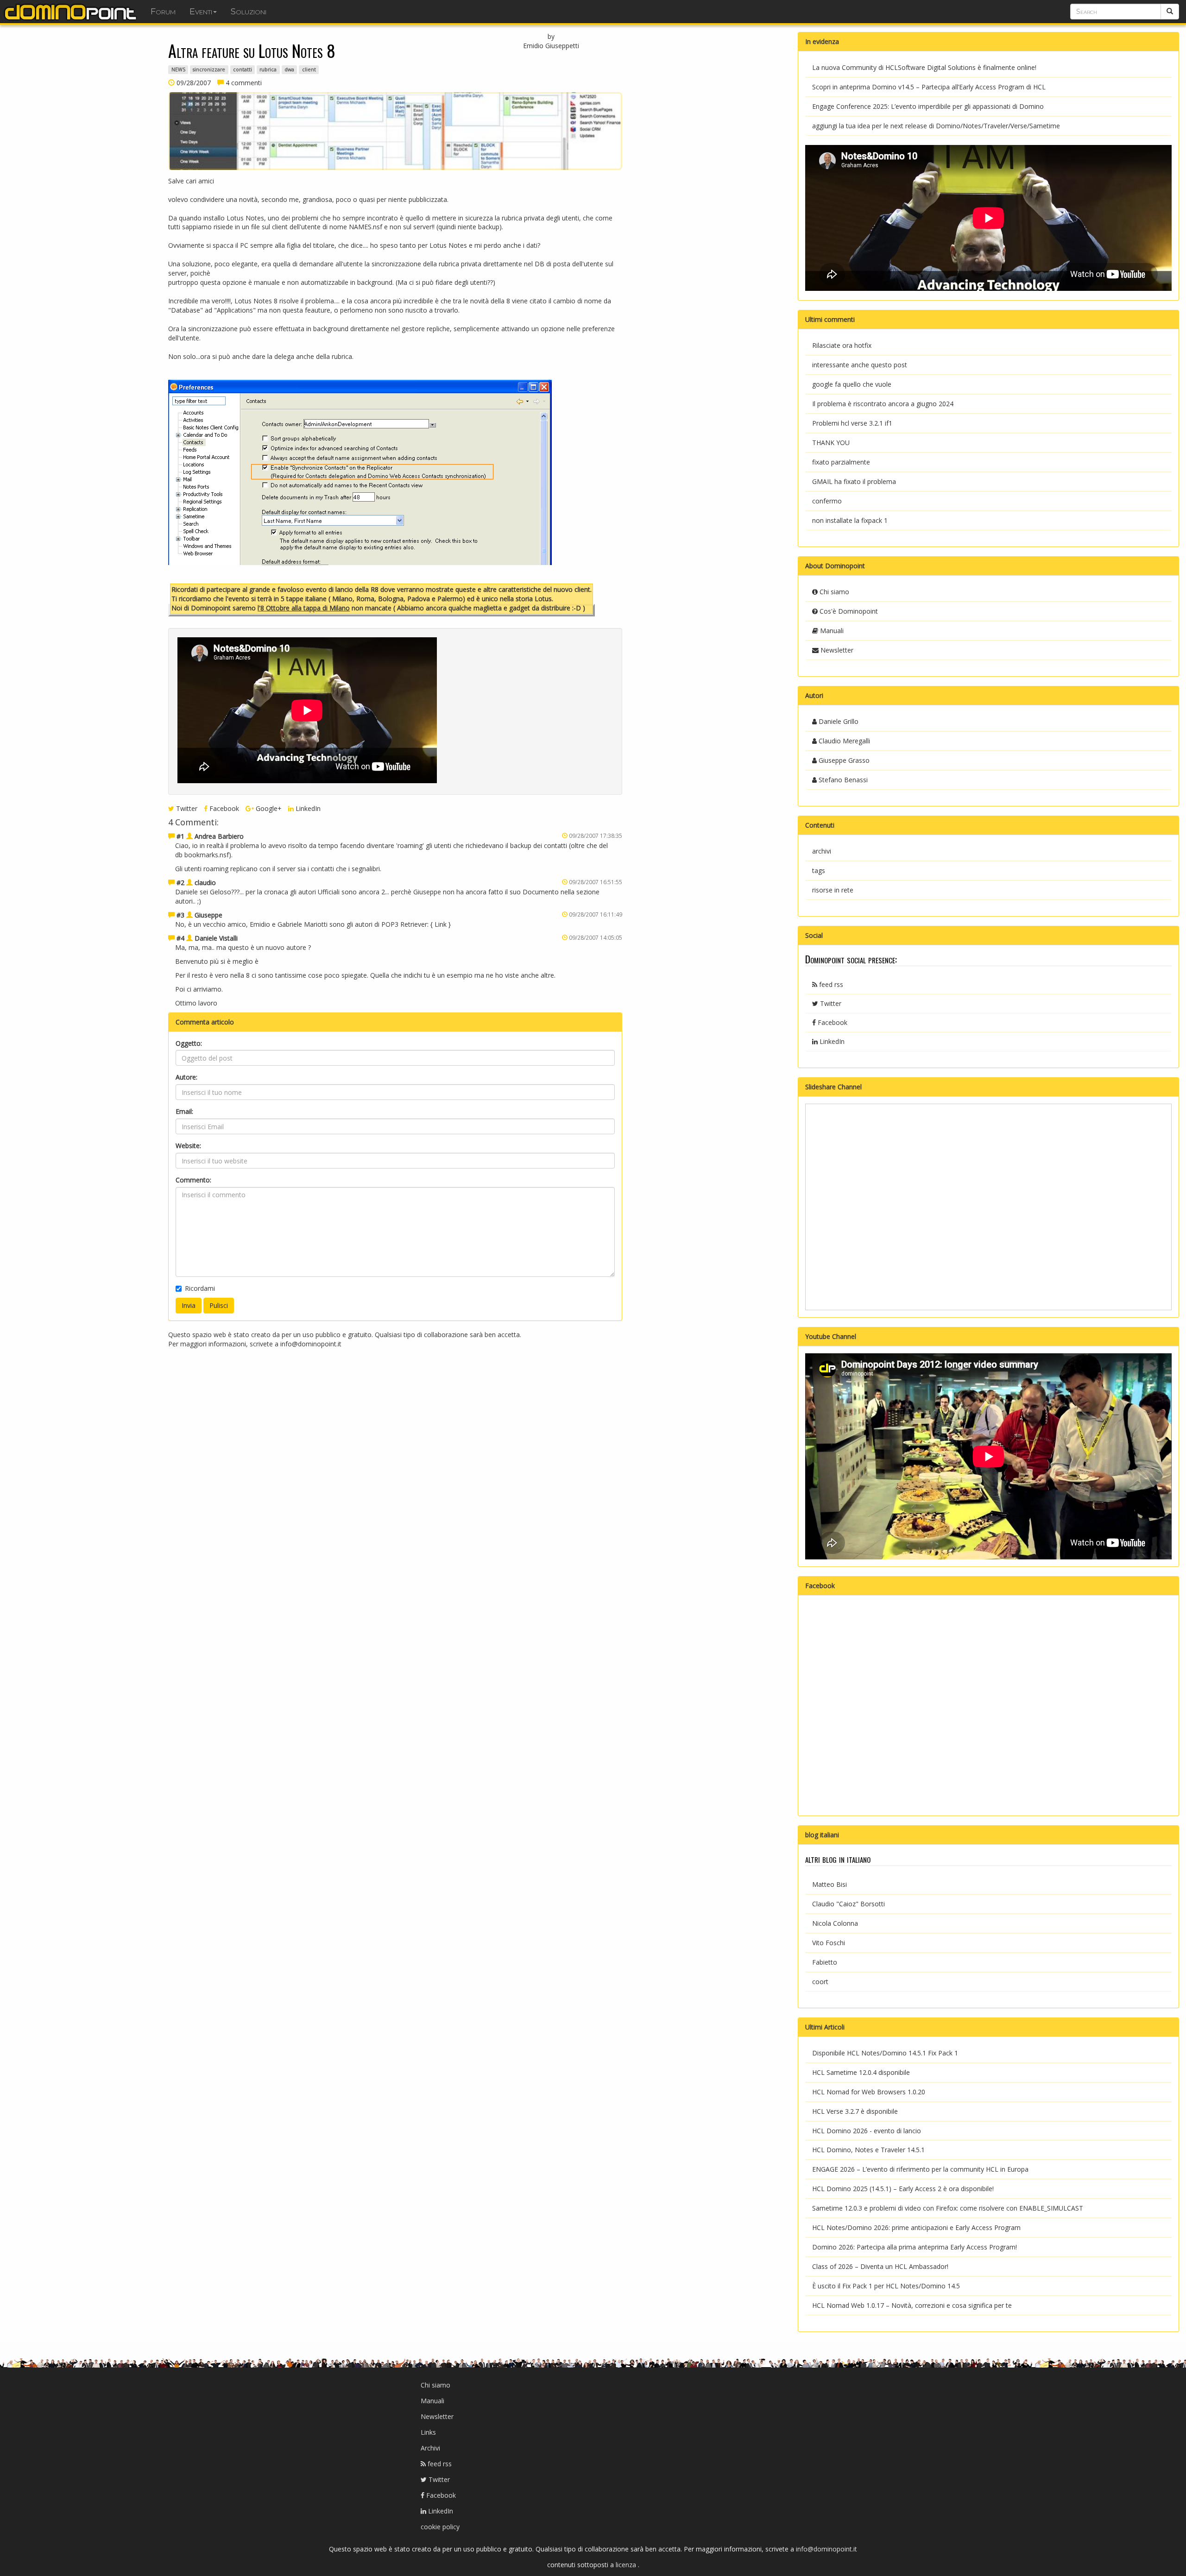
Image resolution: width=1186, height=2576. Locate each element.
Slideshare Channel (833, 1087)
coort (820, 1982)
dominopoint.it (72, 12)
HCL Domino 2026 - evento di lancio (867, 2131)
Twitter (186, 808)
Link (441, 924)
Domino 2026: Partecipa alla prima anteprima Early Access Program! (915, 2247)
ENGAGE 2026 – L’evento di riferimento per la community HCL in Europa (920, 2169)
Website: (188, 1146)
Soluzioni (249, 12)
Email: (184, 1111)
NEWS (178, 69)
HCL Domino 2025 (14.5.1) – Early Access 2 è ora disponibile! (903, 2189)
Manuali (831, 631)
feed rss (830, 984)
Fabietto (825, 1962)
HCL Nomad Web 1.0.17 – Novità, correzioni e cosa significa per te (912, 2305)
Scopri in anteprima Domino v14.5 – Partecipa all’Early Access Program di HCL (929, 87)
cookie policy (440, 2527)
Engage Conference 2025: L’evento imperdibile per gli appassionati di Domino (928, 106)
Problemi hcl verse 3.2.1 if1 (852, 423)
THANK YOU (831, 443)
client (309, 69)
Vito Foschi (829, 1943)
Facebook (223, 808)
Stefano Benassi (842, 780)
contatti (243, 69)
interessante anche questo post (860, 365)
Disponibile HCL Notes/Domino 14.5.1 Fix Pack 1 (885, 2053)
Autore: (186, 1077)
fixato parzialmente (841, 462)
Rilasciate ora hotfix (842, 345)
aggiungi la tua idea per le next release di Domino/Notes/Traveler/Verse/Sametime (936, 126)
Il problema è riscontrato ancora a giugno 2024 (883, 404)
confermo (827, 501)
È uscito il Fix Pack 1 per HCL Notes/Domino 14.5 (886, 2286)
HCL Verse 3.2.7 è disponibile (855, 2111)
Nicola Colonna (835, 1923)
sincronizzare (209, 69)
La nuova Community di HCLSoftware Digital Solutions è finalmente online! (924, 67)
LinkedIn (307, 808)
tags (819, 870)
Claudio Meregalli (843, 741)
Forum (163, 12)
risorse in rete (833, 890)
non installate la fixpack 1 (850, 520)
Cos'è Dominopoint (848, 611)
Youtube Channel (831, 1336)
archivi (822, 851)
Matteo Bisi (830, 1884)
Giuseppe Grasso (843, 760)
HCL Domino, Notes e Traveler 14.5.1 (868, 2150)
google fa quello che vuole (852, 384)
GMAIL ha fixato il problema (854, 481)
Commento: (193, 1180)
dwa (289, 69)
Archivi (430, 2448)
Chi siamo (833, 592)
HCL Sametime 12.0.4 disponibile (861, 2072)
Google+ (268, 808)
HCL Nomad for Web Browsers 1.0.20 (869, 2092)
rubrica (268, 69)
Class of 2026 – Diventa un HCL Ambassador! (880, 2266)
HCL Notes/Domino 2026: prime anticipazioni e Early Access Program (916, 2227)
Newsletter (836, 650)
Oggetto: (189, 1043)
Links (428, 2432)
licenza (627, 2565)
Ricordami (200, 1288)
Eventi (201, 12)
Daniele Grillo (838, 721)
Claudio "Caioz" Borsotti (848, 1904)
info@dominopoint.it (311, 1344)
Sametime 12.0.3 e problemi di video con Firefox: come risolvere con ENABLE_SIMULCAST (948, 2208)
